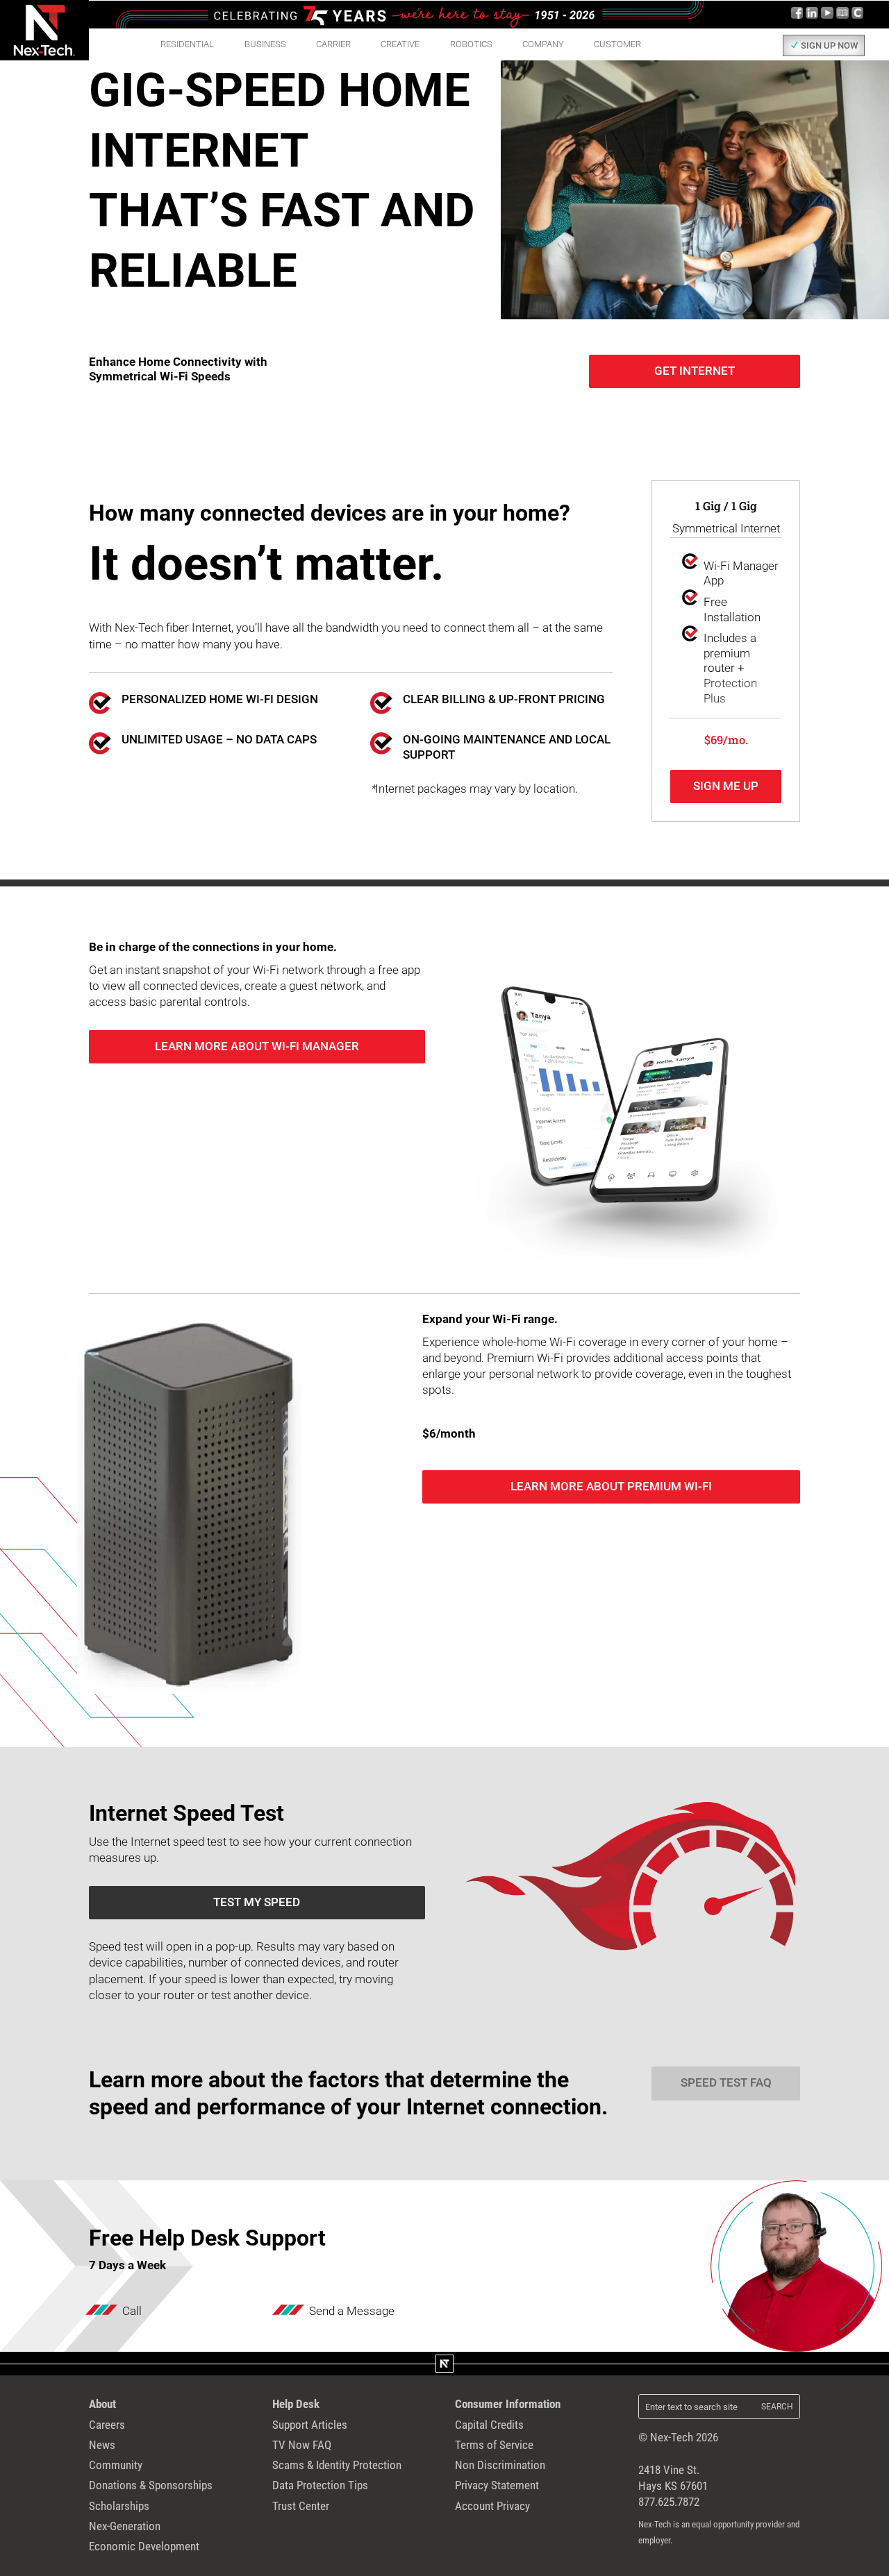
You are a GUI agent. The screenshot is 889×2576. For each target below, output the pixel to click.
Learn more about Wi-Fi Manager (257, 1046)
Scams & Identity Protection (337, 2465)
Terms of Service (494, 2445)
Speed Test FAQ (726, 2083)
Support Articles (310, 2425)
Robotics (471, 44)
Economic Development (144, 2546)
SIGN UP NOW (829, 45)
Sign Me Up (726, 786)
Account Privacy (492, 2506)
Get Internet (695, 371)
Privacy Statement (497, 2485)
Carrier (333, 44)
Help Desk (296, 2404)
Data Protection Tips (320, 2485)
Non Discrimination (500, 2465)
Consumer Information (508, 2404)
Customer (617, 44)
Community (116, 2465)
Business (265, 44)
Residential (187, 44)
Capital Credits (489, 2425)
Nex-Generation (125, 2526)
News (102, 2445)
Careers (107, 2425)
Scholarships (119, 2506)
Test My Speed (257, 1902)
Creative (400, 44)
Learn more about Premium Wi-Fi (611, 1487)
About (102, 2404)
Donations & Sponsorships (151, 2485)
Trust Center (301, 2506)
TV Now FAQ (302, 2445)
